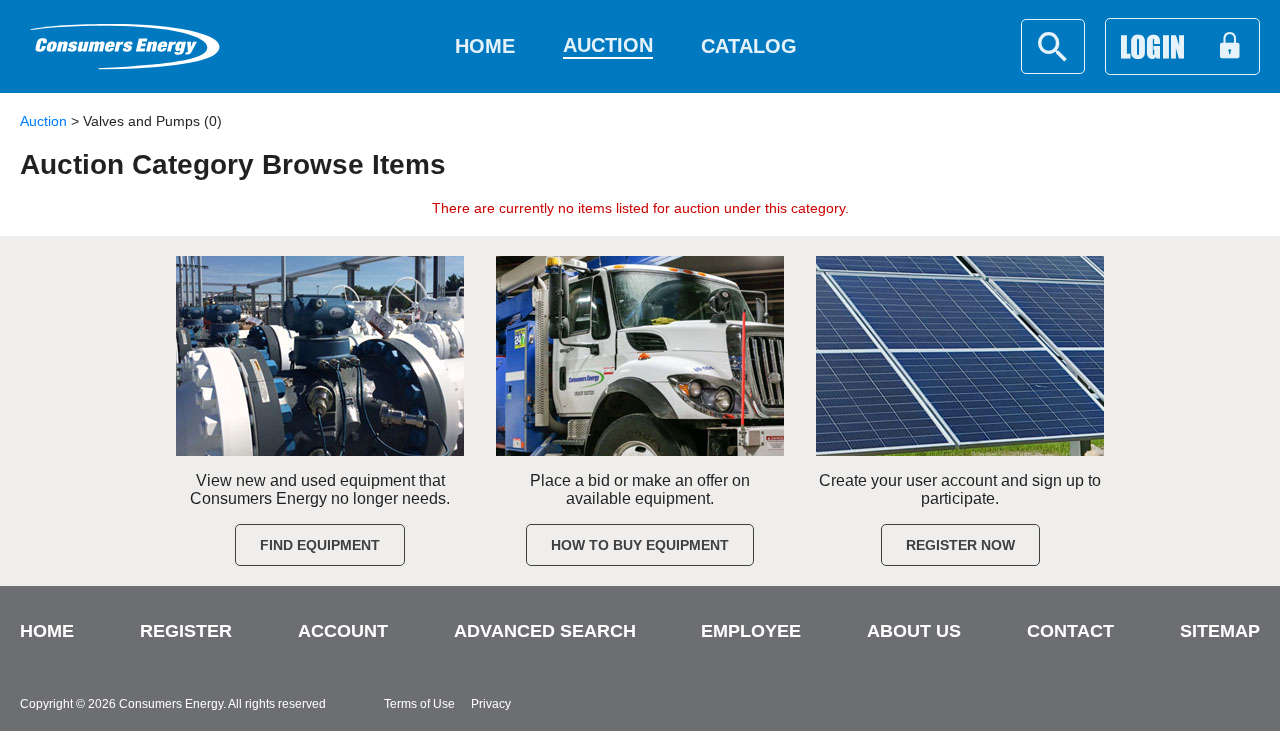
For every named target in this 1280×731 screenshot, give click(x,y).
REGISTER (186, 631)
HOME (47, 631)
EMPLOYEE (751, 631)
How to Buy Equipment (640, 545)
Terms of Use (419, 704)
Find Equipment (320, 545)
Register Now (960, 545)
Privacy (491, 704)
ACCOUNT (343, 631)
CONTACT (1070, 631)
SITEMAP (1220, 631)
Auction (43, 121)
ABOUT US (914, 631)
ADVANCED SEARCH (545, 631)
